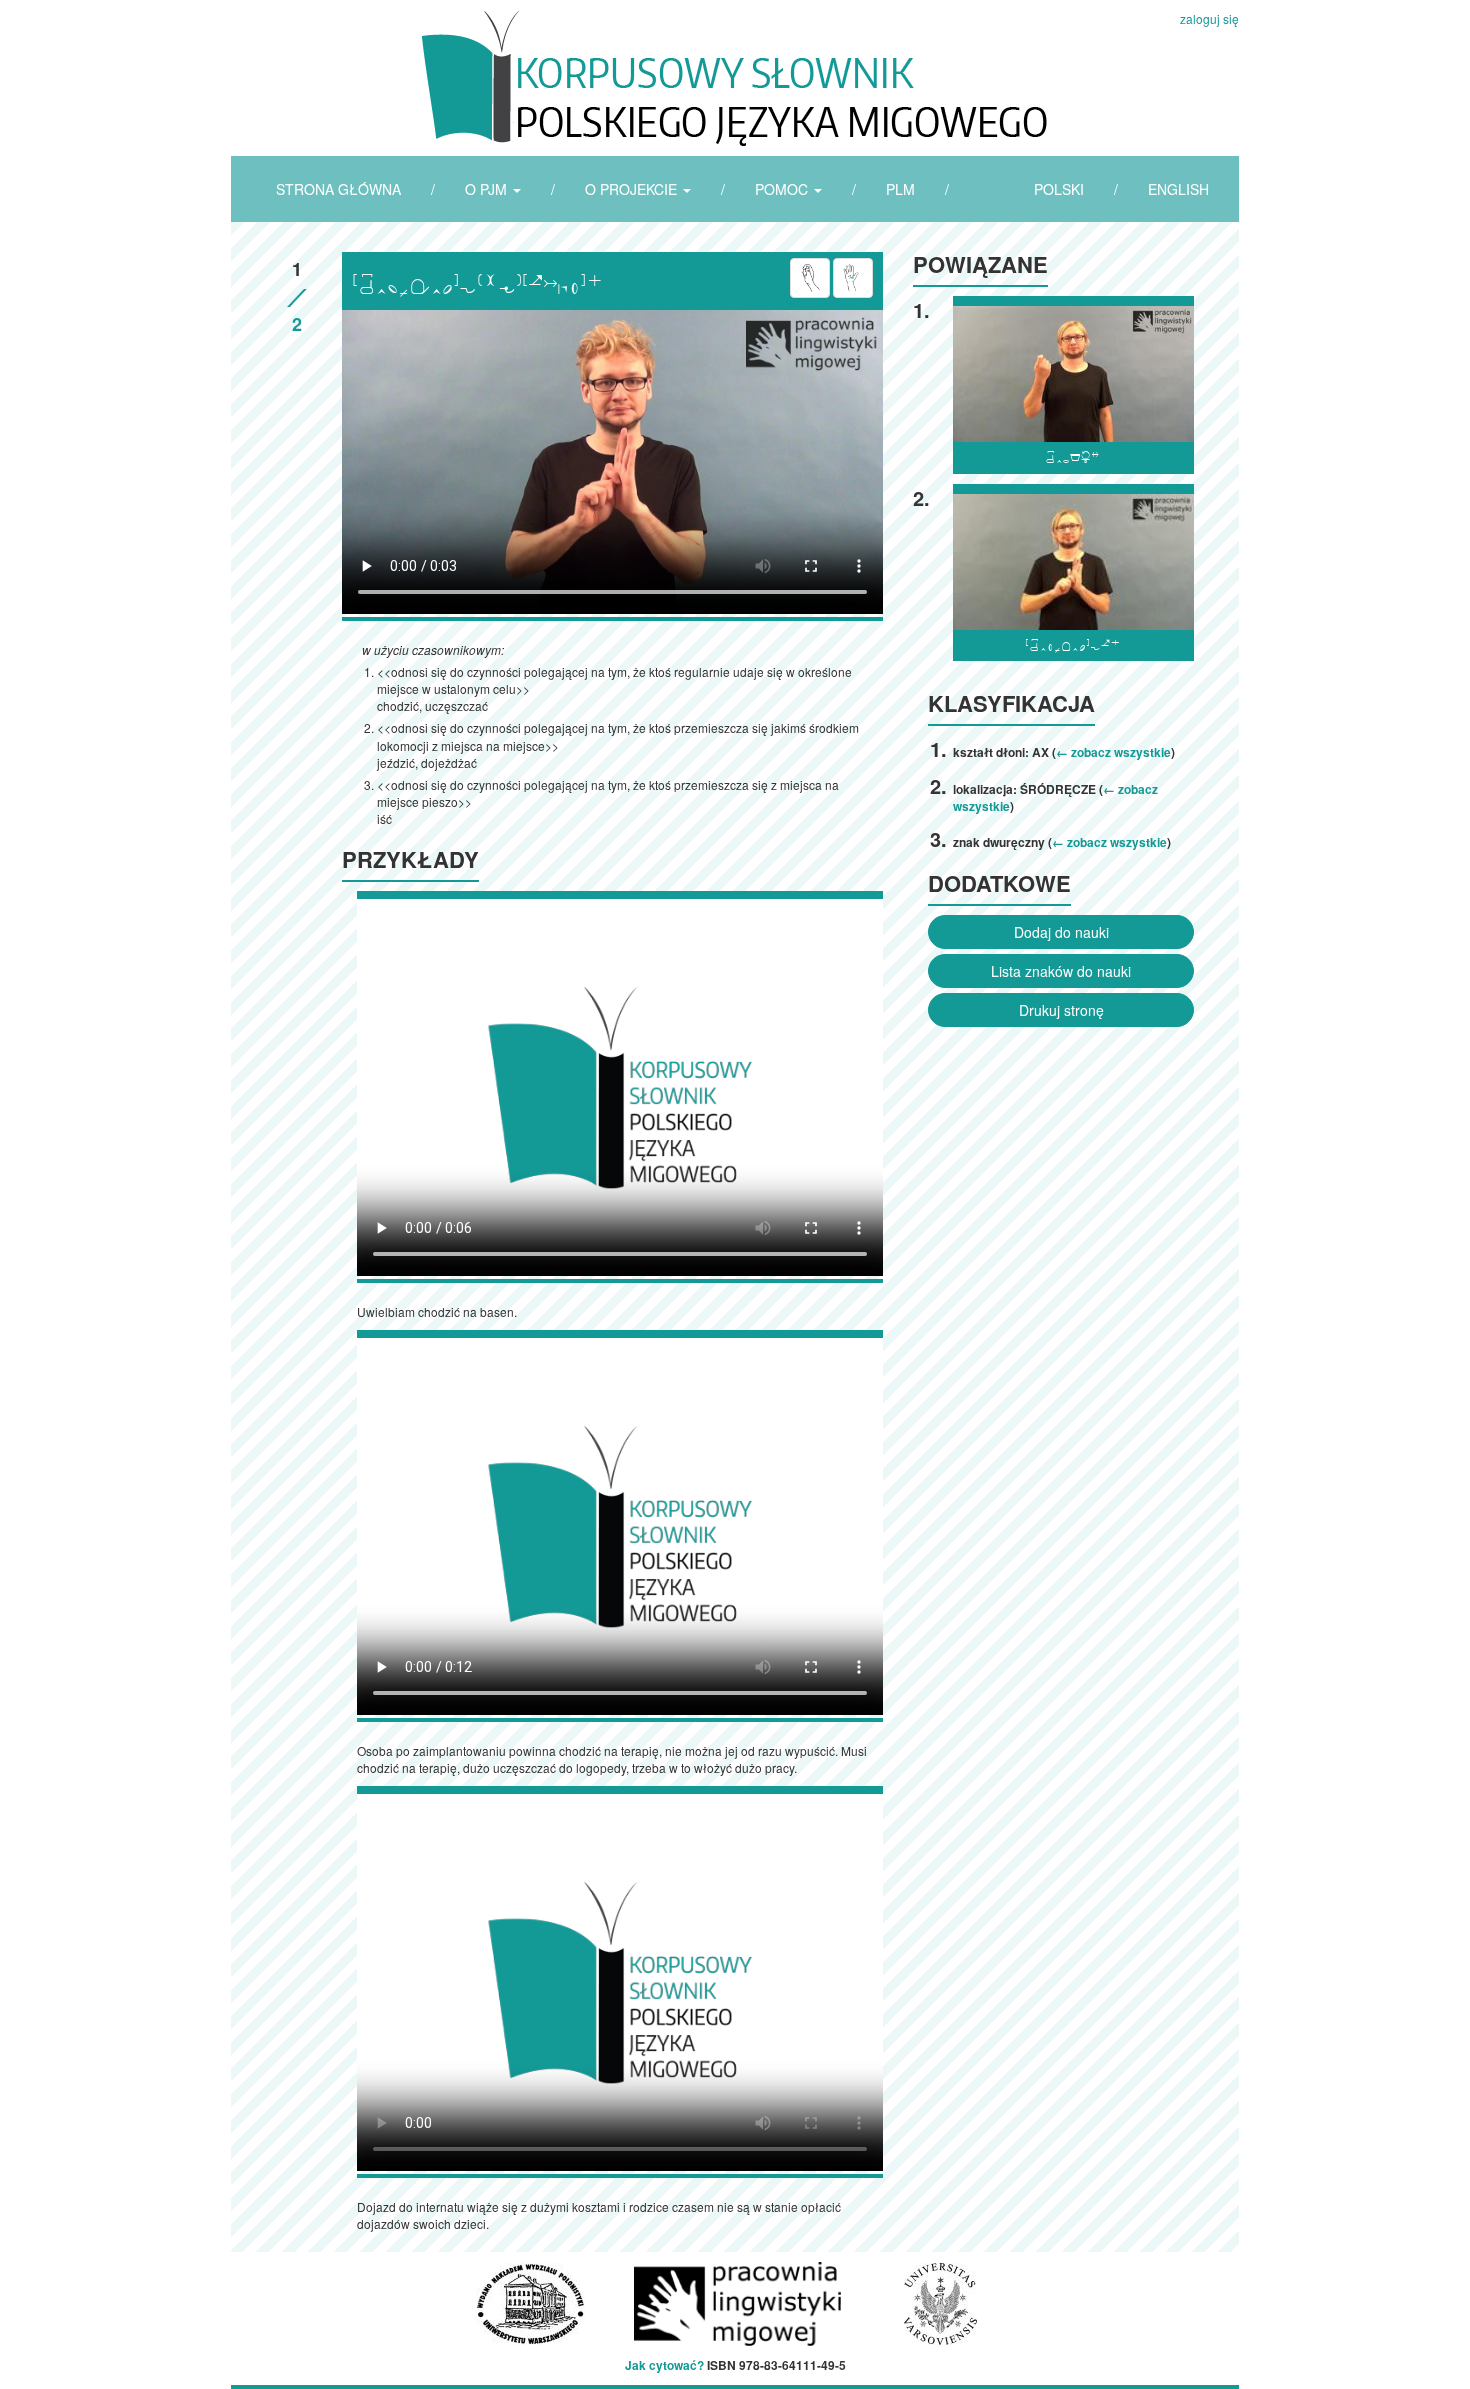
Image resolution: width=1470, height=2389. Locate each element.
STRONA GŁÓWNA (338, 189)
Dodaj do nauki (1061, 932)
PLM (900, 189)
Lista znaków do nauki (1061, 971)
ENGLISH (1178, 189)
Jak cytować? (664, 2365)
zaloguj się (1209, 18)
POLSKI (1059, 189)
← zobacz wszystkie (1113, 752)
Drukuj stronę (1061, 1010)
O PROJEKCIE (633, 189)
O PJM (488, 189)
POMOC (783, 189)
